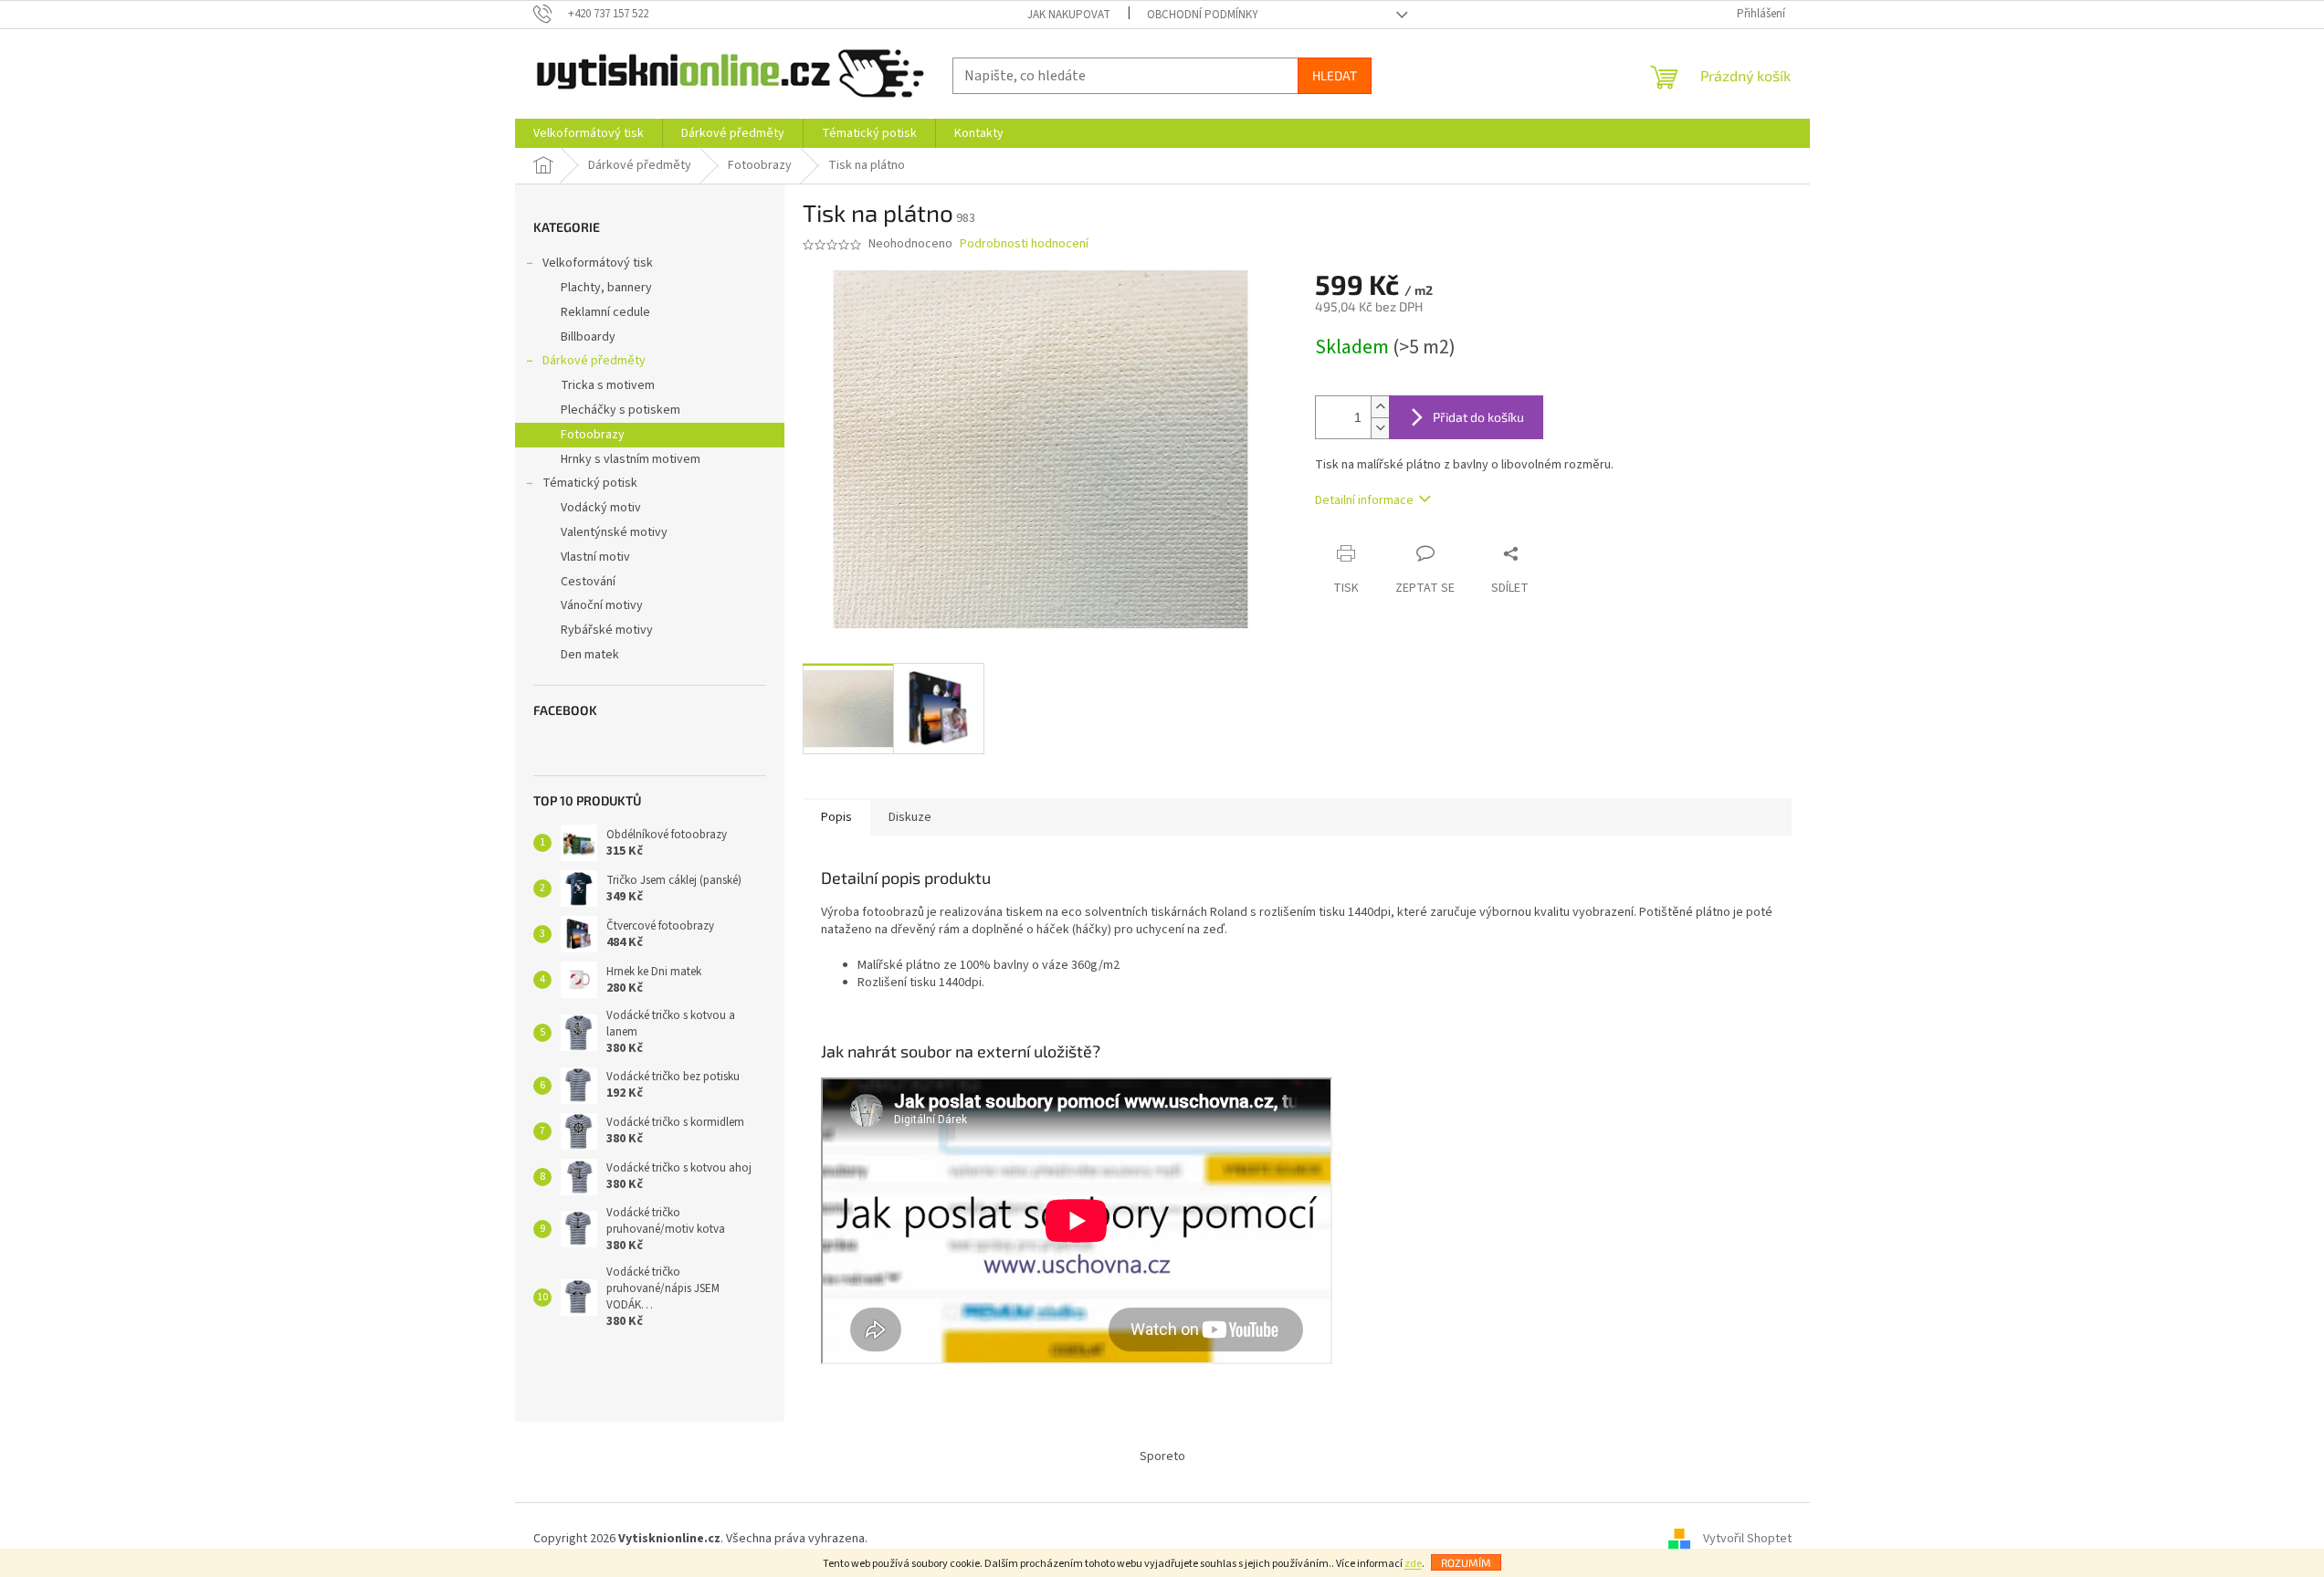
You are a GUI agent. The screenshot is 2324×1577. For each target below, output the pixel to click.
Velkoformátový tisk (598, 263)
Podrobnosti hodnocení (1024, 244)
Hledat (1335, 75)
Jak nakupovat (1069, 15)
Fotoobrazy (593, 435)
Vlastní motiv (595, 557)
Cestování (588, 582)
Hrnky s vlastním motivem (631, 459)
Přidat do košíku (1478, 417)
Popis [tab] (836, 817)
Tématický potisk (590, 483)
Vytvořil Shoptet (1747, 1540)
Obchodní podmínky (1203, 15)
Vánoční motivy (602, 605)
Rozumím (1466, 1562)
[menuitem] (589, 133)
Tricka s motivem (608, 385)
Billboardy (588, 337)
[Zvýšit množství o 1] (1380, 407)
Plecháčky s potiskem (620, 410)
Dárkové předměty (594, 361)
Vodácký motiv (601, 508)
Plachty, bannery (606, 288)
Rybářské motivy (607, 630)
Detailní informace (1364, 500)
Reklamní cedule (605, 312)
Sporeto (1162, 1456)
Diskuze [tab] (910, 817)
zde (1413, 1564)
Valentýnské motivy (614, 532)
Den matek (590, 655)
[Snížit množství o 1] (1380, 428)
